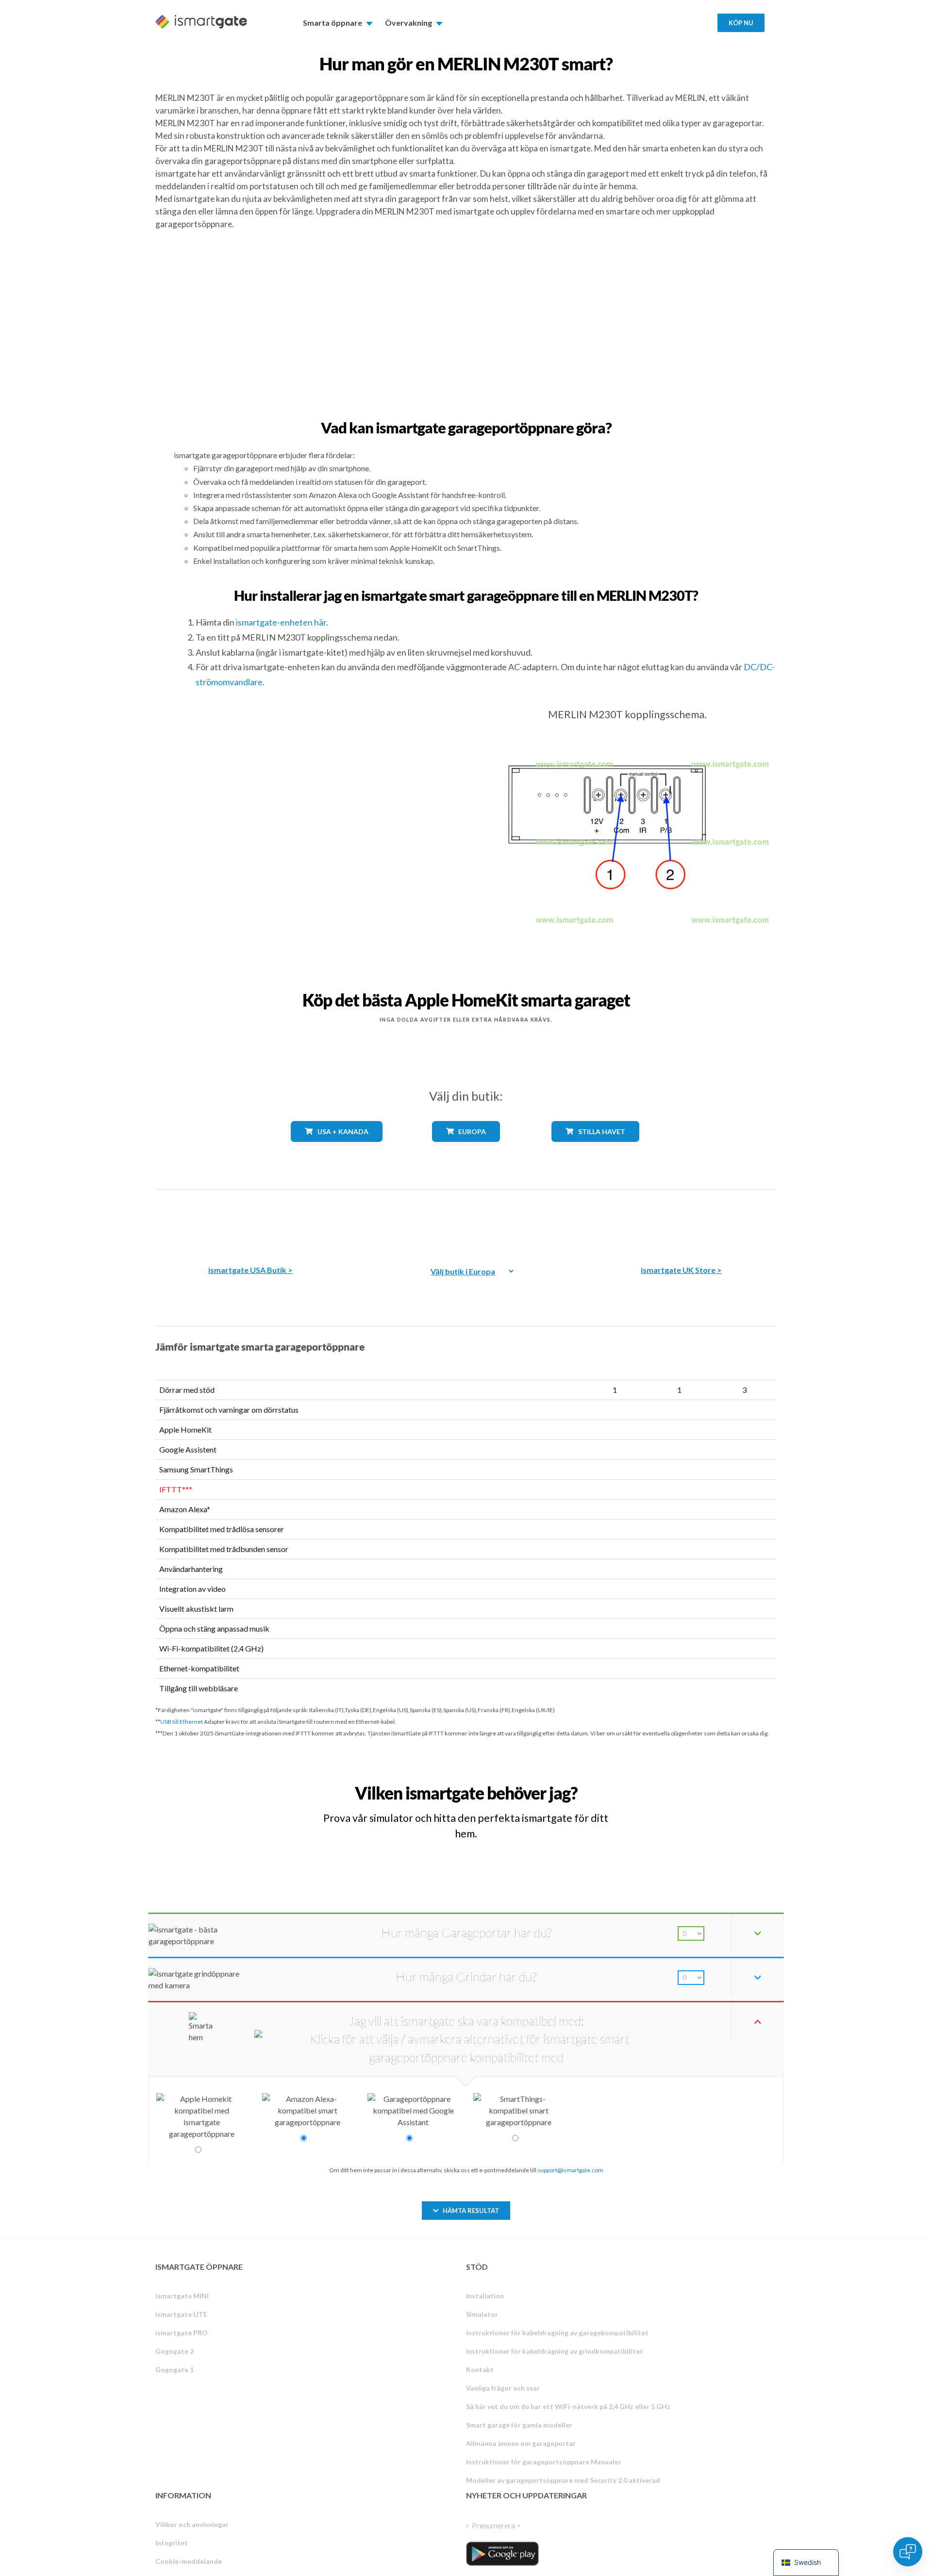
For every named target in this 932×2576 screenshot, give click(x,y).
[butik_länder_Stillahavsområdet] (595, 1149)
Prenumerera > (496, 2525)
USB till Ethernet (182, 1722)
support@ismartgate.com (570, 2170)
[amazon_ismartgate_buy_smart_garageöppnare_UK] (682, 1220)
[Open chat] (908, 2552)
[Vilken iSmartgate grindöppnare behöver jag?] (705, 1784)
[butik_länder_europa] (466, 1149)
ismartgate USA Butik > (250, 1270)
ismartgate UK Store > (681, 1270)
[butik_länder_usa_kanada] (337, 1149)
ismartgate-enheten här (281, 622)
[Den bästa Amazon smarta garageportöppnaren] (250, 1220)
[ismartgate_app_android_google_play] (502, 2554)
